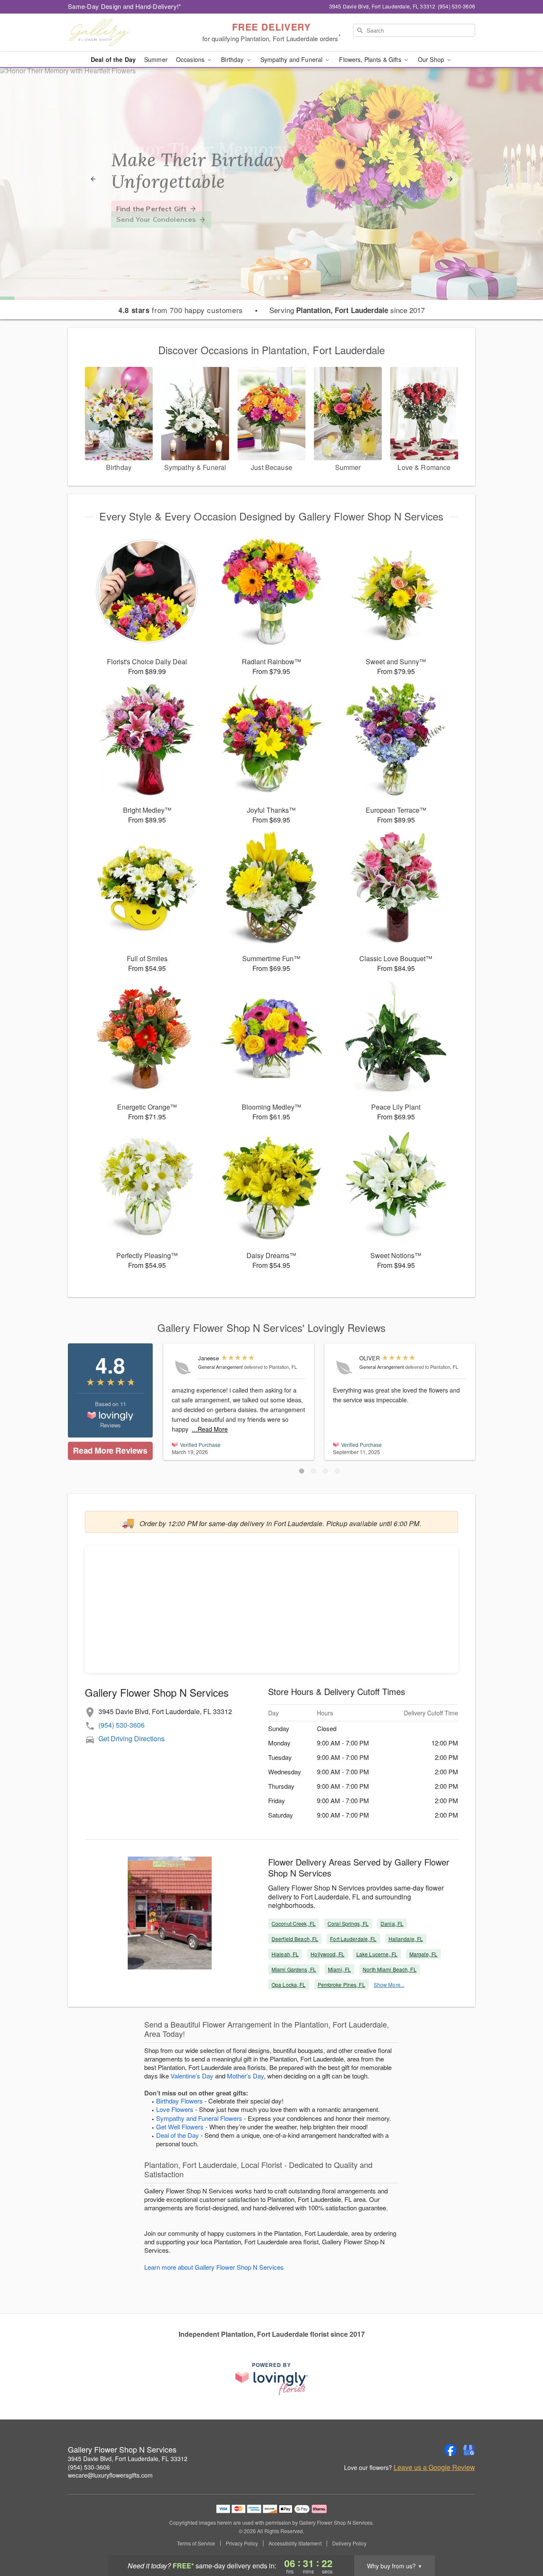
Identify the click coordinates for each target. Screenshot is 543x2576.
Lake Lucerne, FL (377, 1954)
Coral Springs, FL (348, 1923)
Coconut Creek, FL (294, 1923)
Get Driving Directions (132, 1738)
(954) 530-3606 (122, 1725)
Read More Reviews (110, 1450)
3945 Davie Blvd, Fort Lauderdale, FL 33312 (128, 2459)
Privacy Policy (242, 2543)
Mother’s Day (245, 2076)
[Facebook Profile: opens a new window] (451, 2450)
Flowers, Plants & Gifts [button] (371, 59)
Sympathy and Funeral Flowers (199, 2118)
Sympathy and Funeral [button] (292, 59)
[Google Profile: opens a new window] (469, 2450)
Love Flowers (175, 2109)
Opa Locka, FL (289, 1984)
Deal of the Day (113, 59)
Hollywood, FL (327, 1954)
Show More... (389, 1984)
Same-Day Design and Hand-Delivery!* (125, 6)
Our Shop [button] (432, 59)
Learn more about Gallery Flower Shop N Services (214, 2267)
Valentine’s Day (192, 2076)
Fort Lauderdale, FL (353, 1939)
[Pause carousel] (260, 278)
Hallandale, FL (406, 1939)
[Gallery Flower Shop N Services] (129, 33)
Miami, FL (339, 1969)
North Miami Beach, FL (390, 1969)
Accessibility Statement (295, 2543)
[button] (302, 1471)
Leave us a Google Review (434, 2467)
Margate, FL (423, 1954)
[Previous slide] (93, 179)
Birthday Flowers (179, 2101)
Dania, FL (392, 1923)
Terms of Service (196, 2543)
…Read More (210, 1429)
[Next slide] (450, 179)
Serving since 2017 (347, 310)
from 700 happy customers (181, 310)
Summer (156, 59)
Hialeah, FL (285, 1954)
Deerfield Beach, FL (295, 1939)
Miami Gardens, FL (294, 1969)
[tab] (271, 278)
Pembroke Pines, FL (341, 1984)
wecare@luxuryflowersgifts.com (110, 2475)
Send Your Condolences (156, 219)
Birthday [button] (233, 59)
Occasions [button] (191, 59)
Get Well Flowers (180, 2127)
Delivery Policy (349, 2543)
